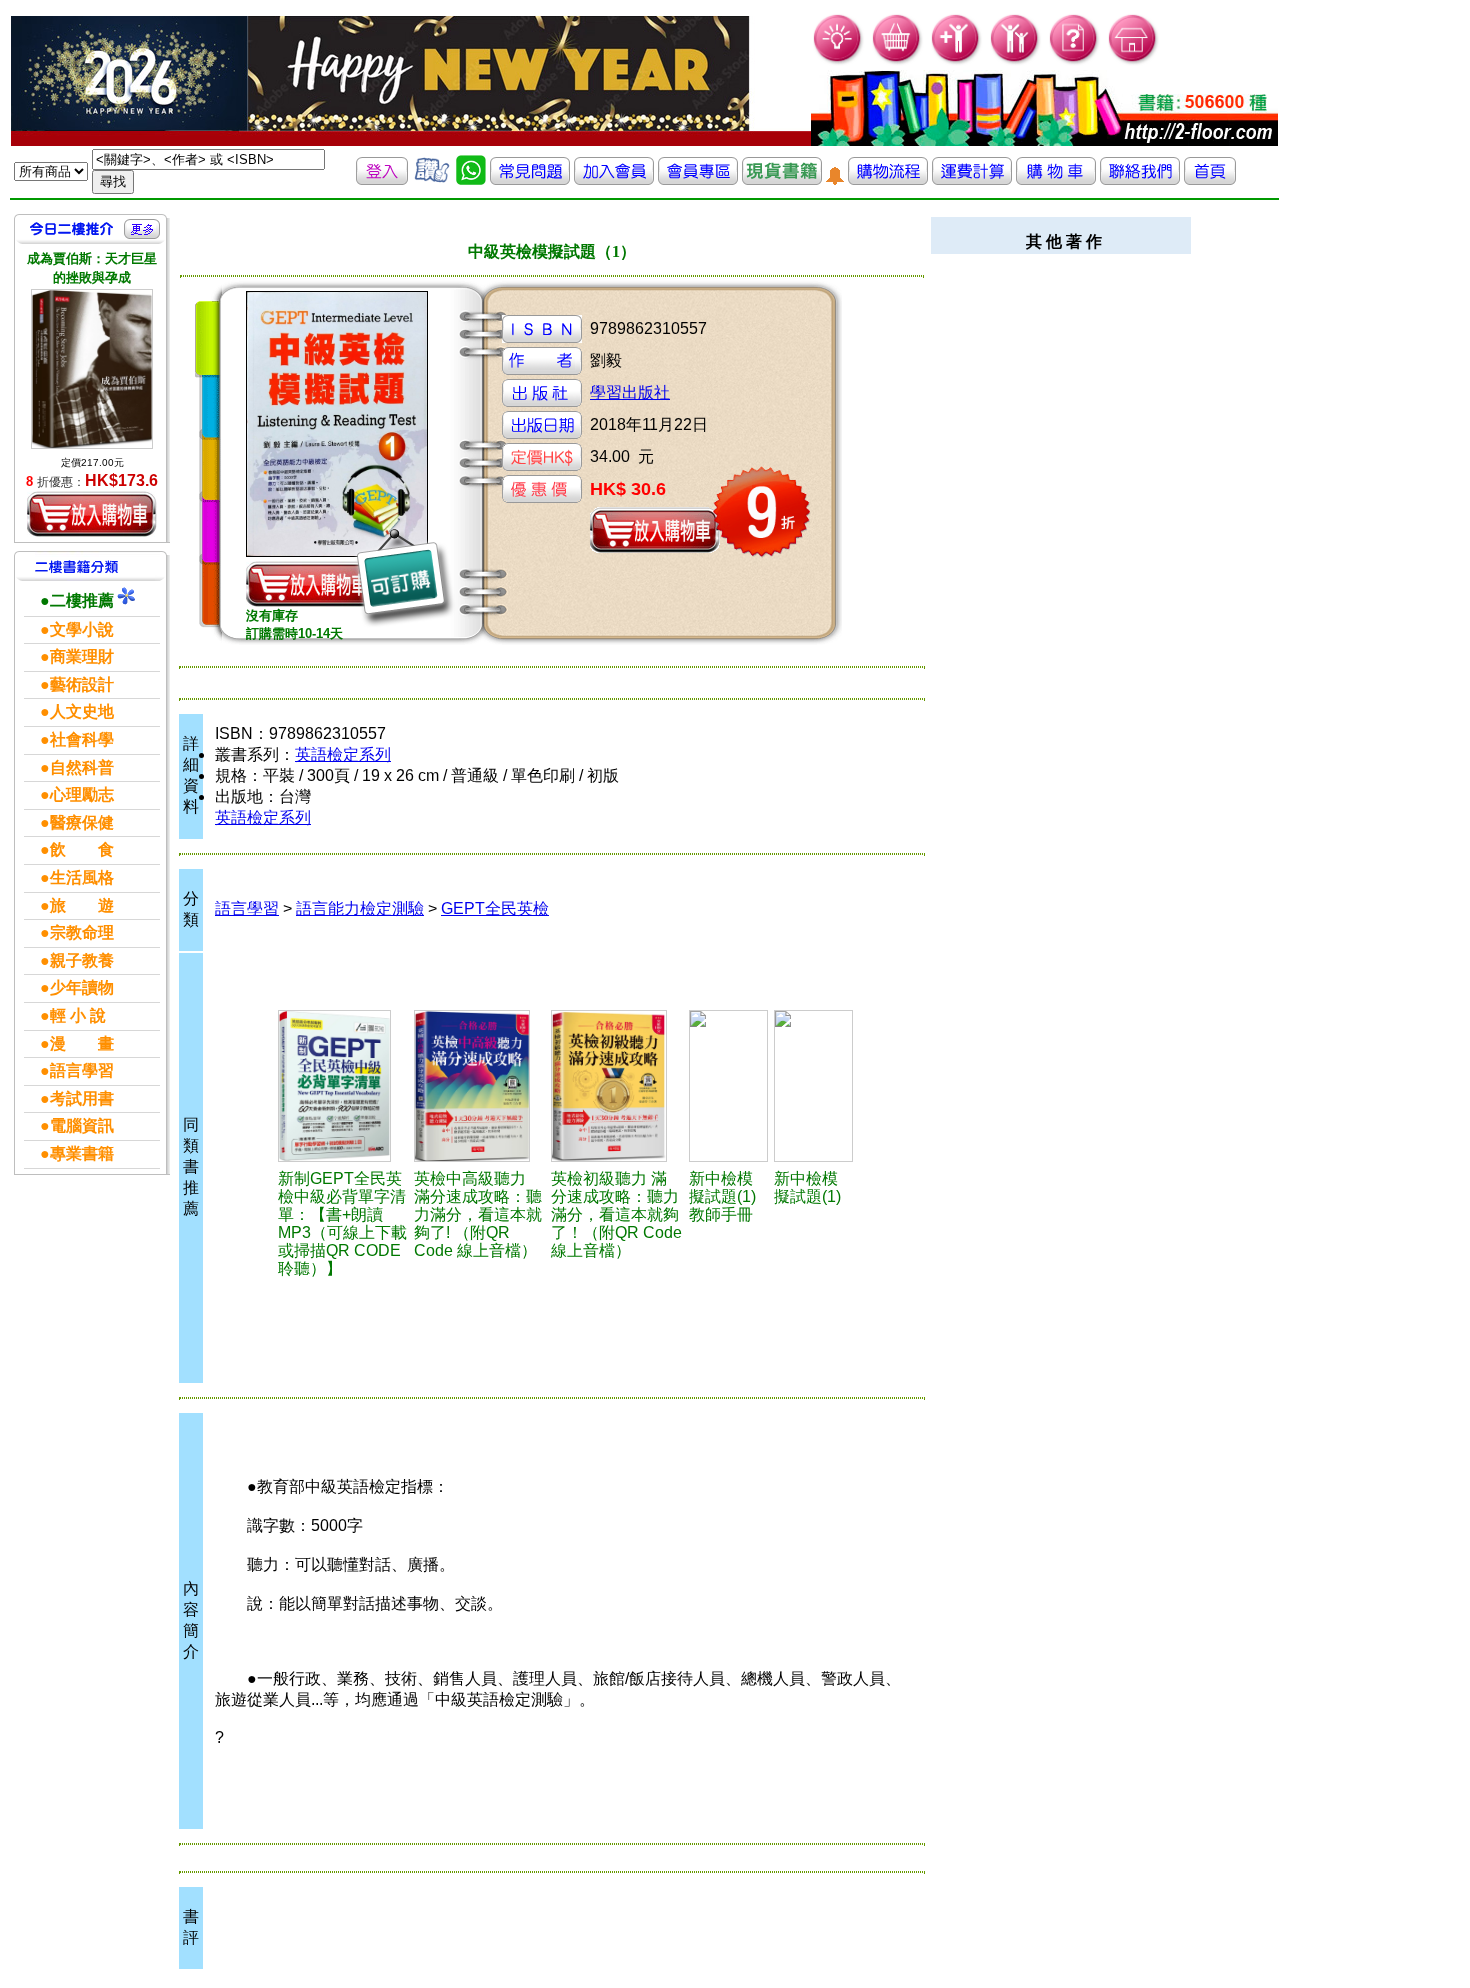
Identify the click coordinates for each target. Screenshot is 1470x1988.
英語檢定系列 (343, 754)
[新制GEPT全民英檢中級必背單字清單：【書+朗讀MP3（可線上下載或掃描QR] (343, 1086)
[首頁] (1133, 60)
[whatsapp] (471, 179)
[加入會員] (956, 60)
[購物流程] (888, 179)
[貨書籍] (782, 179)
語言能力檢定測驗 (360, 908)
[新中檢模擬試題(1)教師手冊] (728, 1086)
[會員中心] (1015, 60)
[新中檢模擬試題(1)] (813, 1086)
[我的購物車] (897, 60)
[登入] (382, 179)
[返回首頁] (1210, 179)
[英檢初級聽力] (617, 1086)
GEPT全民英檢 (495, 908)
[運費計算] (972, 179)
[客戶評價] (432, 179)
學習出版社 (630, 392)
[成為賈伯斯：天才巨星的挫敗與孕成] (92, 369)
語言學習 (247, 908)
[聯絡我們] (1140, 179)
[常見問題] (1074, 60)
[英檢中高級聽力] (479, 1086)
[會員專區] (698, 179)
